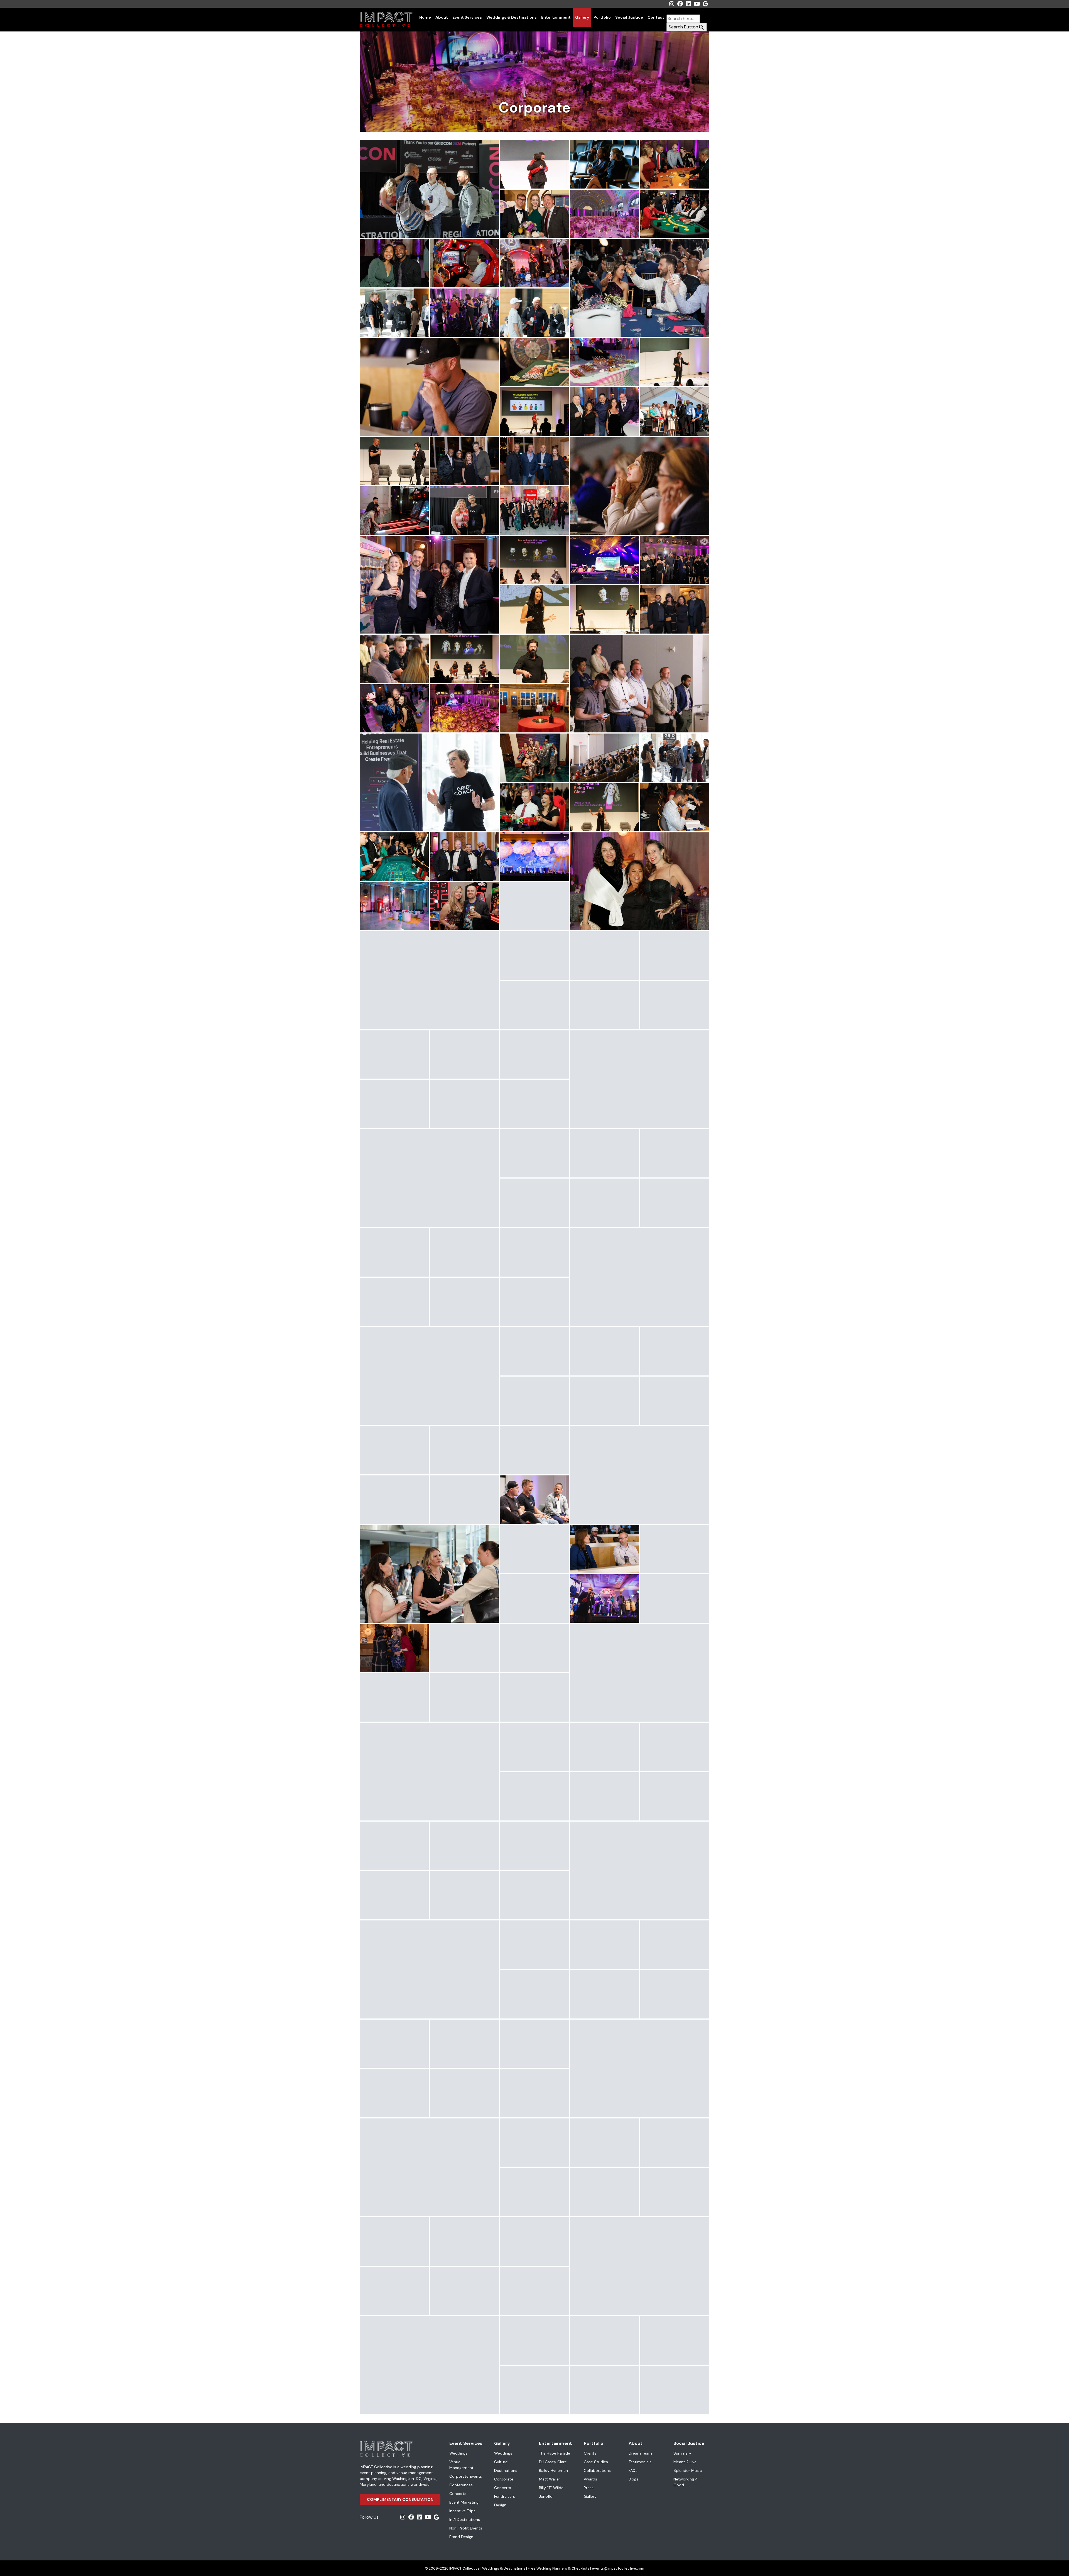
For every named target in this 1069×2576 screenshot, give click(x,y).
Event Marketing (464, 2502)
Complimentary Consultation (400, 2499)
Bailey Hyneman (553, 2470)
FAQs (633, 2470)
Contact (656, 17)
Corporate (504, 2479)
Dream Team (640, 2453)
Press (589, 2488)
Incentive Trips (462, 2511)
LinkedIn (688, 4)
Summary (682, 2453)
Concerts (458, 2494)
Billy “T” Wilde (551, 2488)
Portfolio (602, 17)
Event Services (467, 17)
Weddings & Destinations (512, 17)
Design (500, 2505)
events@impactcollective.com (618, 2568)
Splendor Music (688, 2470)
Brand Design (461, 2537)
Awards (590, 2479)
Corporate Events (466, 2476)
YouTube (697, 4)
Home (425, 17)
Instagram (672, 4)
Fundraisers (505, 2496)
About (442, 17)
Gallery (582, 17)
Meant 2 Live (685, 2462)
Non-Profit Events (466, 2528)
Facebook (680, 4)
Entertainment (556, 17)
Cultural (501, 2462)
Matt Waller (550, 2479)
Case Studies (596, 2462)
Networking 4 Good (686, 2482)
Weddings (458, 2453)
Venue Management (461, 2465)
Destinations (506, 2470)
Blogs (633, 2479)
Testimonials (640, 2462)
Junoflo (546, 2496)
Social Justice (629, 17)
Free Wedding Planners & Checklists (559, 2568)
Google (705, 4)
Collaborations (597, 2470)
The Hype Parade (555, 2453)
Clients (590, 2453)
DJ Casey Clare (553, 2462)
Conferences (461, 2485)
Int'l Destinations (465, 2519)
